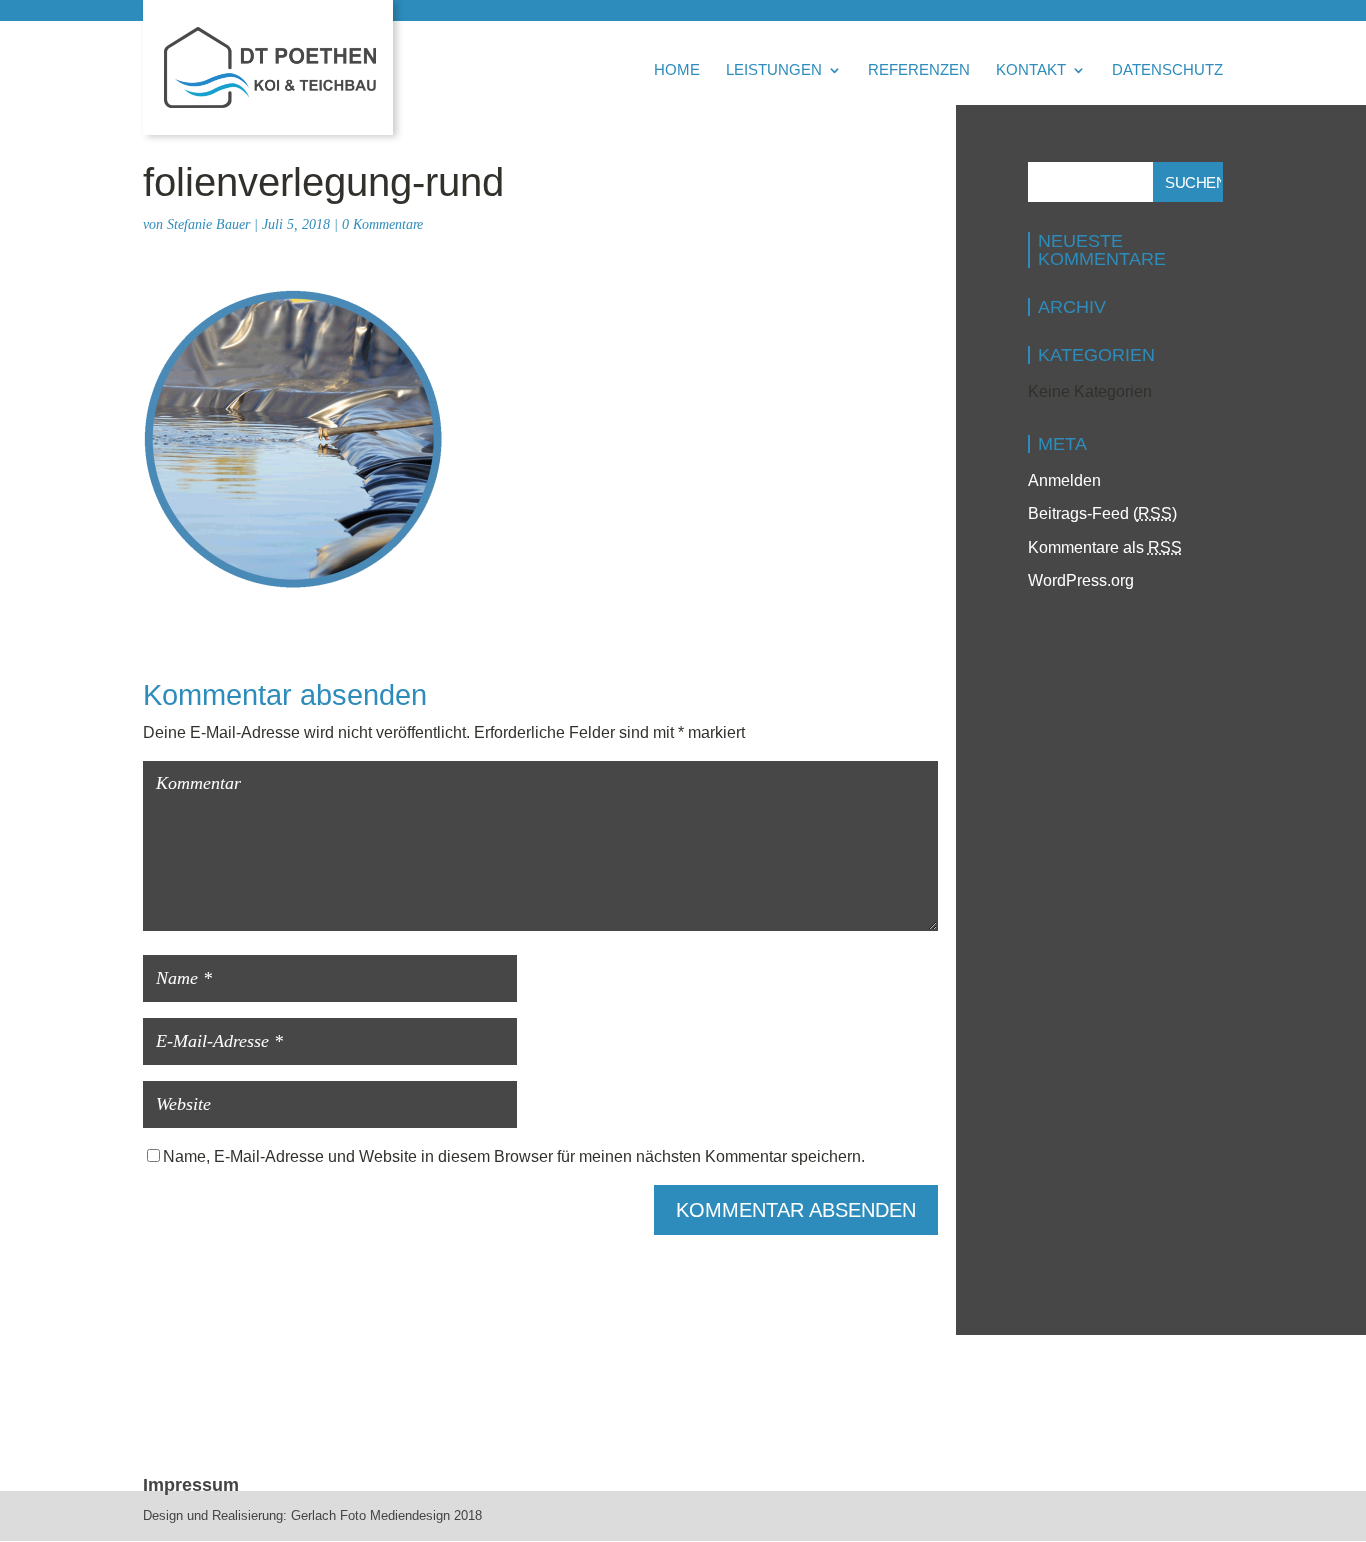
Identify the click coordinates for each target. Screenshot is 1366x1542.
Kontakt (1031, 70)
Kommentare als (1105, 547)
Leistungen (774, 70)
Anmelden (1064, 480)
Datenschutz (1167, 70)
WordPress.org (1081, 580)
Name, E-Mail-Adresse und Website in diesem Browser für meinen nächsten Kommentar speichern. (514, 1156)
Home (677, 70)
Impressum (191, 1485)
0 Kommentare (382, 224)
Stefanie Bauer (208, 224)
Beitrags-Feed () (1102, 513)
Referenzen (919, 70)
